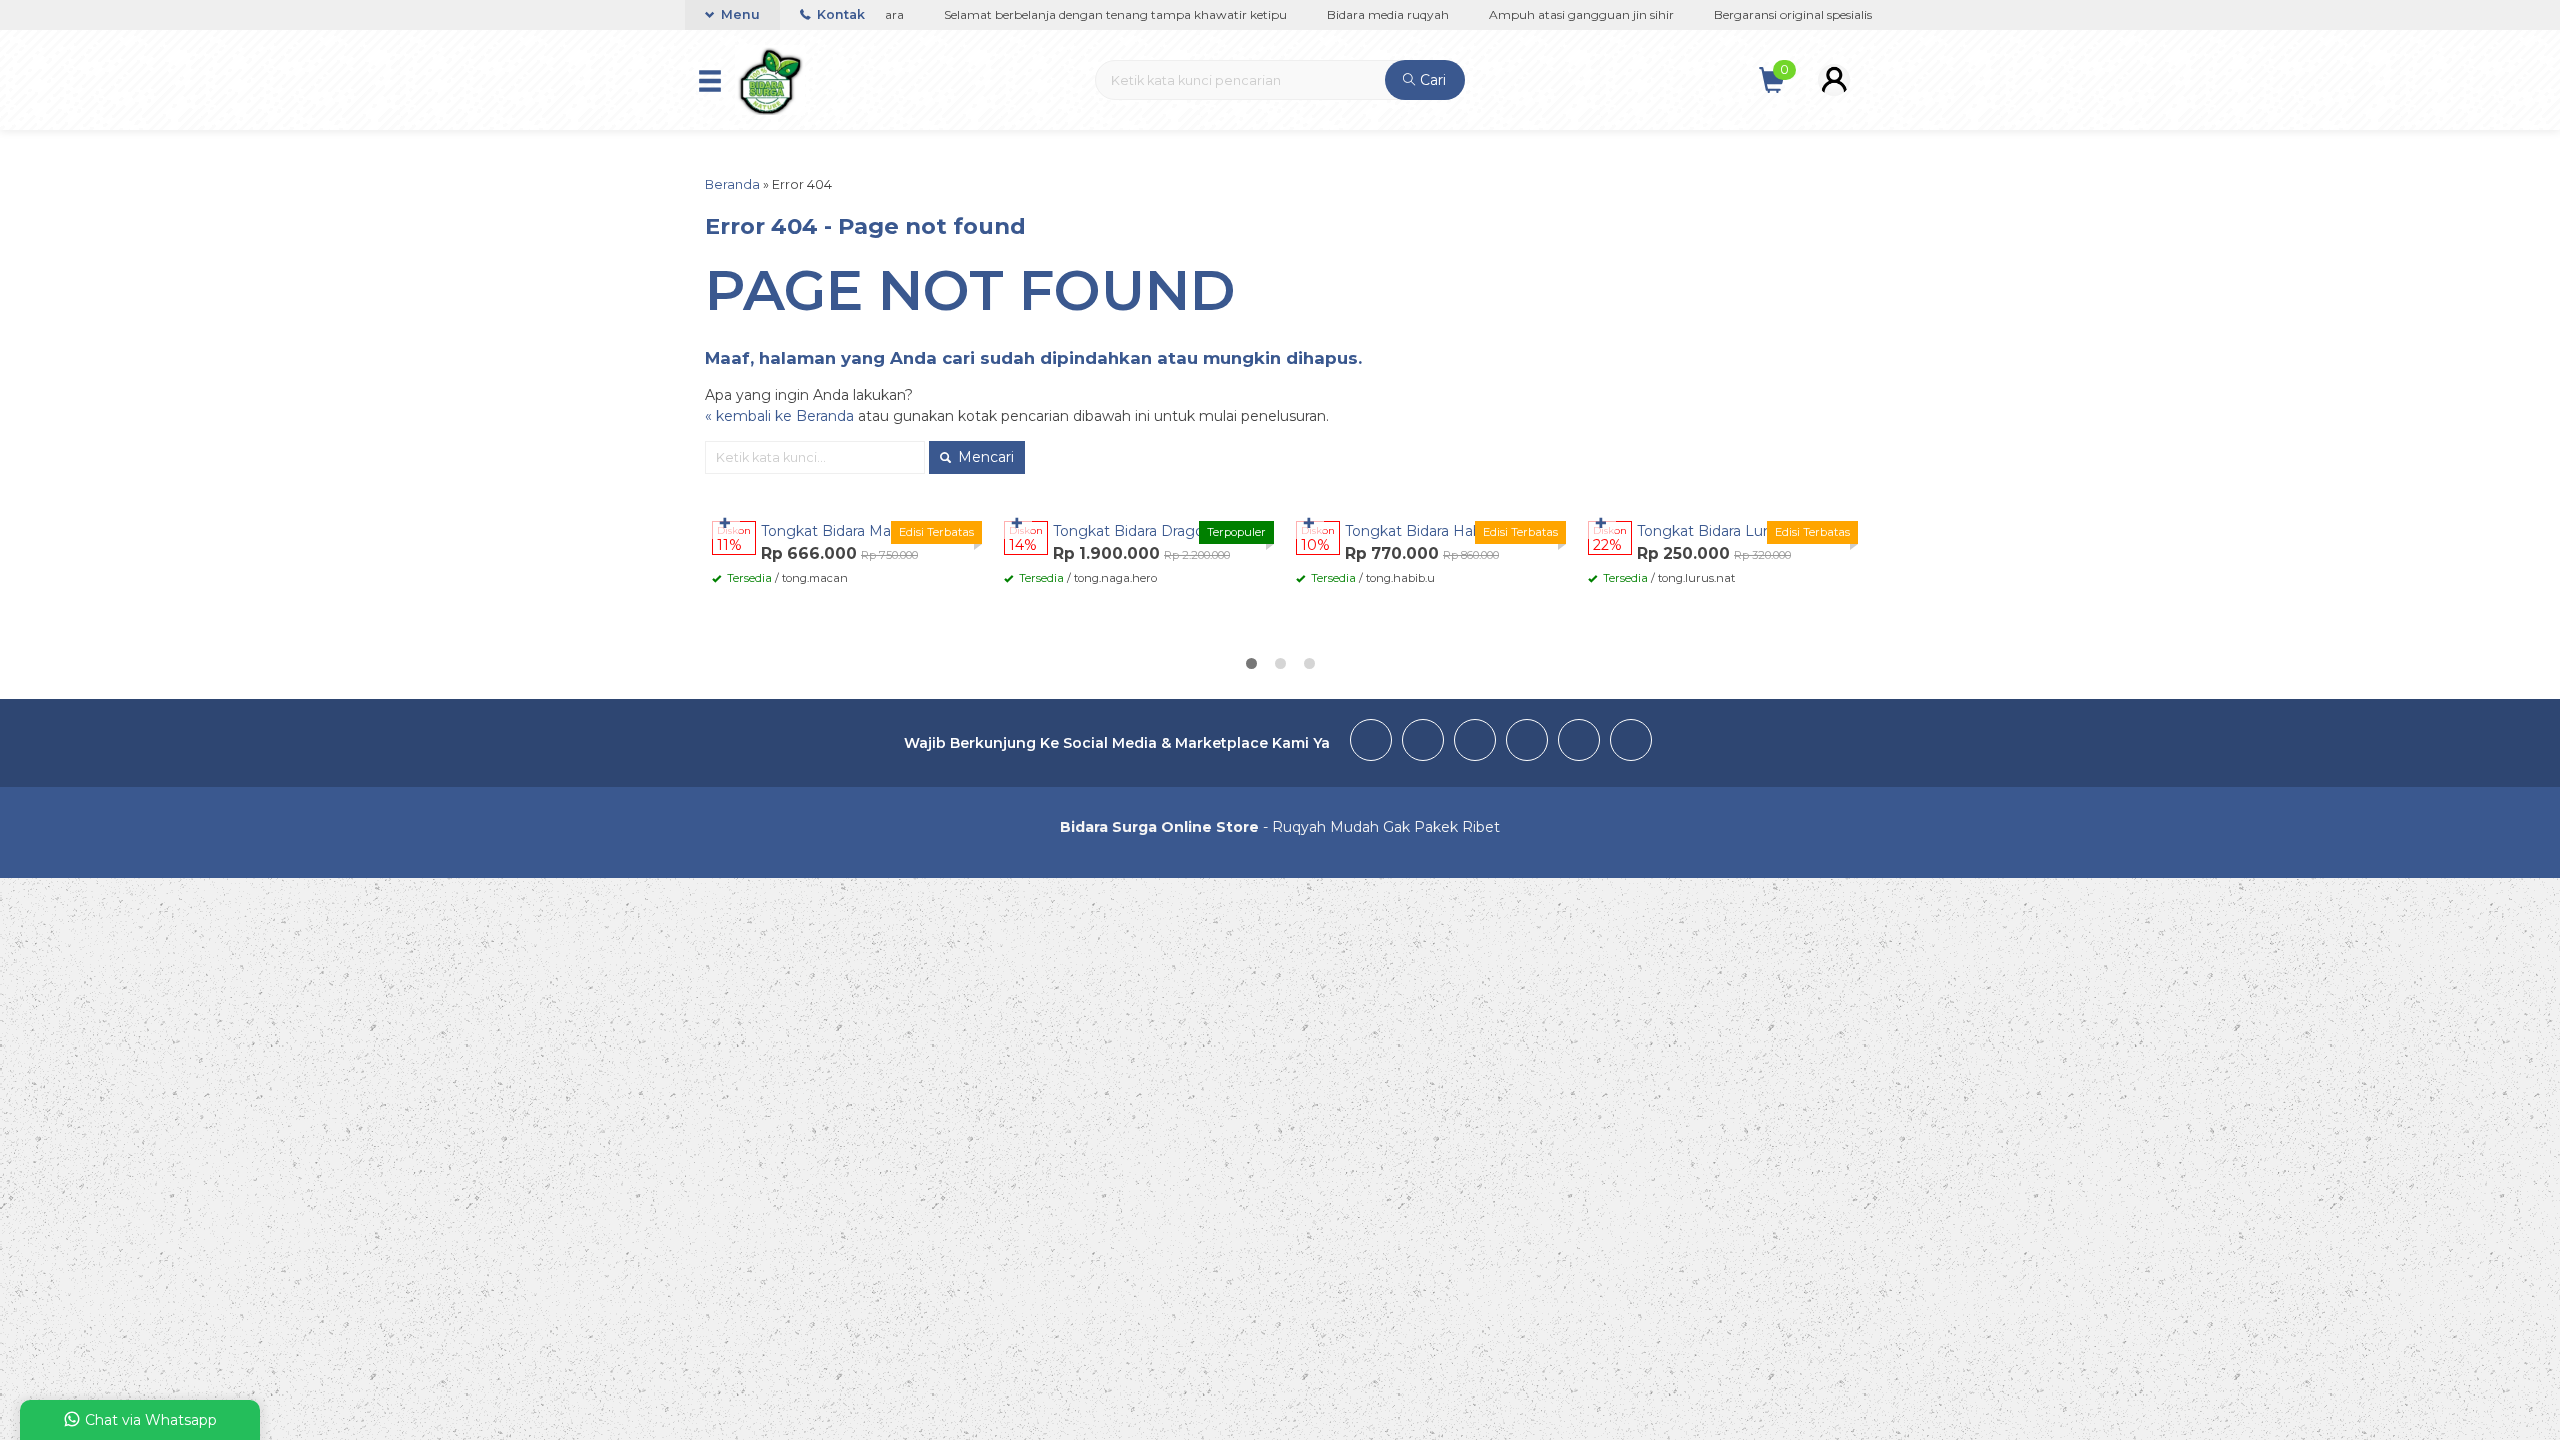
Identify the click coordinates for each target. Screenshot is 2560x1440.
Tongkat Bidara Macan (838, 531)
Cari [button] (1431, 80)
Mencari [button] (984, 457)
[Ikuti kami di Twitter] (1423, 743)
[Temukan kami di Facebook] (1371, 743)
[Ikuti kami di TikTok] (1527, 743)
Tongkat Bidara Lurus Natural (1737, 531)
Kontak (839, 14)
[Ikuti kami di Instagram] (1475, 743)
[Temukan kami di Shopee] (1579, 743)
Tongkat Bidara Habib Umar (1441, 531)
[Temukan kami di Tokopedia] (1631, 743)
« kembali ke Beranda (779, 416)
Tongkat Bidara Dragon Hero (1152, 531)
